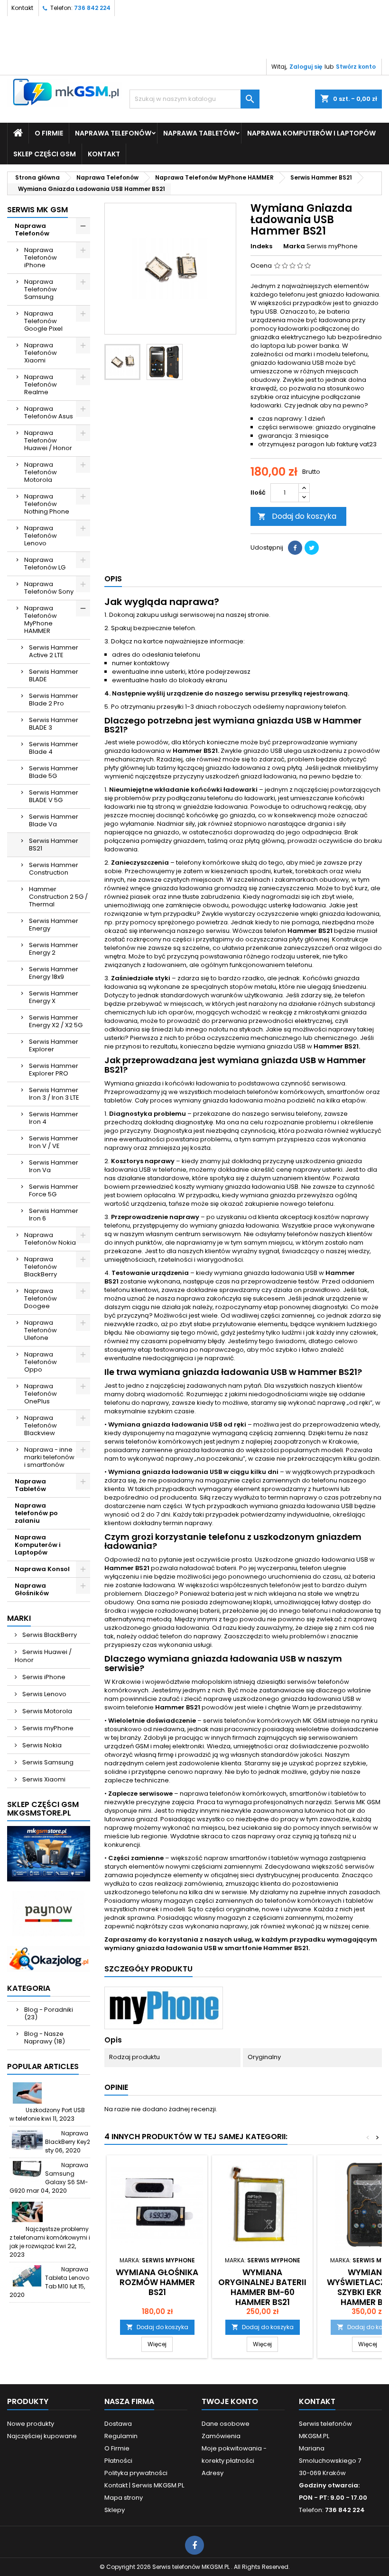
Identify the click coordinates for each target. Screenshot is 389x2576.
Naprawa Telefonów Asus (49, 412)
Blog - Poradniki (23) (49, 2013)
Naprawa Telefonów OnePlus (41, 1394)
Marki (19, 1618)
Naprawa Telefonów (113, 133)
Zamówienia (221, 2436)
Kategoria (29, 1988)
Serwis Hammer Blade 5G (54, 772)
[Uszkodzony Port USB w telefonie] (27, 2093)
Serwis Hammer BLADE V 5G (54, 796)
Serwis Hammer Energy (54, 925)
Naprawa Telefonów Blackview (41, 1425)
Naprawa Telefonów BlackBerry (41, 1267)
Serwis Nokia (41, 1745)
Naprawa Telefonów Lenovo (41, 536)
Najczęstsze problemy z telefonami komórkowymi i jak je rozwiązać (50, 2237)
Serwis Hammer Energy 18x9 (54, 973)
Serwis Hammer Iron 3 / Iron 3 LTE (54, 1094)
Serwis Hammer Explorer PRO (54, 1070)
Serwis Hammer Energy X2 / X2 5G (56, 1021)
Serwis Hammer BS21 (54, 845)
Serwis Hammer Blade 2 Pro (54, 700)
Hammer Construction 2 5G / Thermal (58, 897)
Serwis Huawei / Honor (43, 1656)
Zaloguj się (306, 67)
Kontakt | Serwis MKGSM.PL (144, 2485)
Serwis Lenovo (44, 1694)
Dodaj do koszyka (297, 516)
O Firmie (49, 133)
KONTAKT (104, 154)
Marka (294, 246)
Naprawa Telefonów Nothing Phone (47, 504)
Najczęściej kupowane (42, 2436)
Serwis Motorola (46, 1711)
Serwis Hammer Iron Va (54, 1166)
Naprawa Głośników (32, 1589)
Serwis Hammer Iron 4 (54, 1118)
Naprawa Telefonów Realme (41, 384)
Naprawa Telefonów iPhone (41, 258)
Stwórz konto (356, 67)
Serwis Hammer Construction (54, 869)
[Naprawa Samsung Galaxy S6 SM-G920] (27, 2172)
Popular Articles (43, 2066)
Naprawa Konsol (42, 1569)
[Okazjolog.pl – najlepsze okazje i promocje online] (49, 1958)
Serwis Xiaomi (43, 1779)
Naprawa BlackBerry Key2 (68, 2138)
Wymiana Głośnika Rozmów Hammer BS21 (157, 2282)
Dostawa (118, 2424)
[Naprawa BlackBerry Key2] (27, 2140)
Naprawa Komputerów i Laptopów (311, 133)
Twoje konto (230, 2401)
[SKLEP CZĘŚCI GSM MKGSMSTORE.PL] (49, 1853)
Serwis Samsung (47, 1762)
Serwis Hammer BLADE (54, 675)
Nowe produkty (31, 2424)
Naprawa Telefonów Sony (49, 588)
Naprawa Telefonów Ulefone (41, 1330)
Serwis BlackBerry (49, 1635)
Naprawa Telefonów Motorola (41, 472)
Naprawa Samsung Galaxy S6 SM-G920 (49, 2178)
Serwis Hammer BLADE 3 (54, 724)
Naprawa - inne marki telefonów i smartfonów (49, 1457)
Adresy (213, 2473)
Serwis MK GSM (37, 210)
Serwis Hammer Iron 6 (54, 1215)
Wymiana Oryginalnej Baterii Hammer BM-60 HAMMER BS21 (262, 2287)
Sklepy (115, 2510)
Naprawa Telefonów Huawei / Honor (48, 440)
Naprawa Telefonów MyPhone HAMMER (41, 619)
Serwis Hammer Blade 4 (54, 748)
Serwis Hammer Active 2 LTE (54, 651)
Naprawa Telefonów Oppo (41, 1362)
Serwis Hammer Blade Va (54, 820)
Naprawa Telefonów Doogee (41, 1298)
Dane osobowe (226, 2424)
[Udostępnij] (295, 548)
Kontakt (22, 8)
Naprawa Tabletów (199, 133)
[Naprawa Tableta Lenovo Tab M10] (27, 2276)
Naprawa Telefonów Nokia (50, 1239)
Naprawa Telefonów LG (45, 564)
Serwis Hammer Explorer (54, 1045)
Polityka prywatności (136, 2473)
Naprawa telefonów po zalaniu (36, 1513)
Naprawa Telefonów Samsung (41, 289)
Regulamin (121, 2436)
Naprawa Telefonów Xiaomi (41, 353)
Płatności (118, 2461)
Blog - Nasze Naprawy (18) (45, 2038)
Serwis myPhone (47, 1728)
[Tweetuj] (312, 548)
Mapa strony (124, 2498)
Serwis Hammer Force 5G (54, 1190)
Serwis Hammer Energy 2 (54, 949)
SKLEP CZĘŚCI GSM (45, 154)
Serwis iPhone (43, 1677)
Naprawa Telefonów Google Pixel (43, 321)
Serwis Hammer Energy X (54, 997)
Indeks (261, 246)
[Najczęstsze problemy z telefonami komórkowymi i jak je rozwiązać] (27, 2212)
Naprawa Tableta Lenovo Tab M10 (67, 2278)
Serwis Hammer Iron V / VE (54, 1142)
